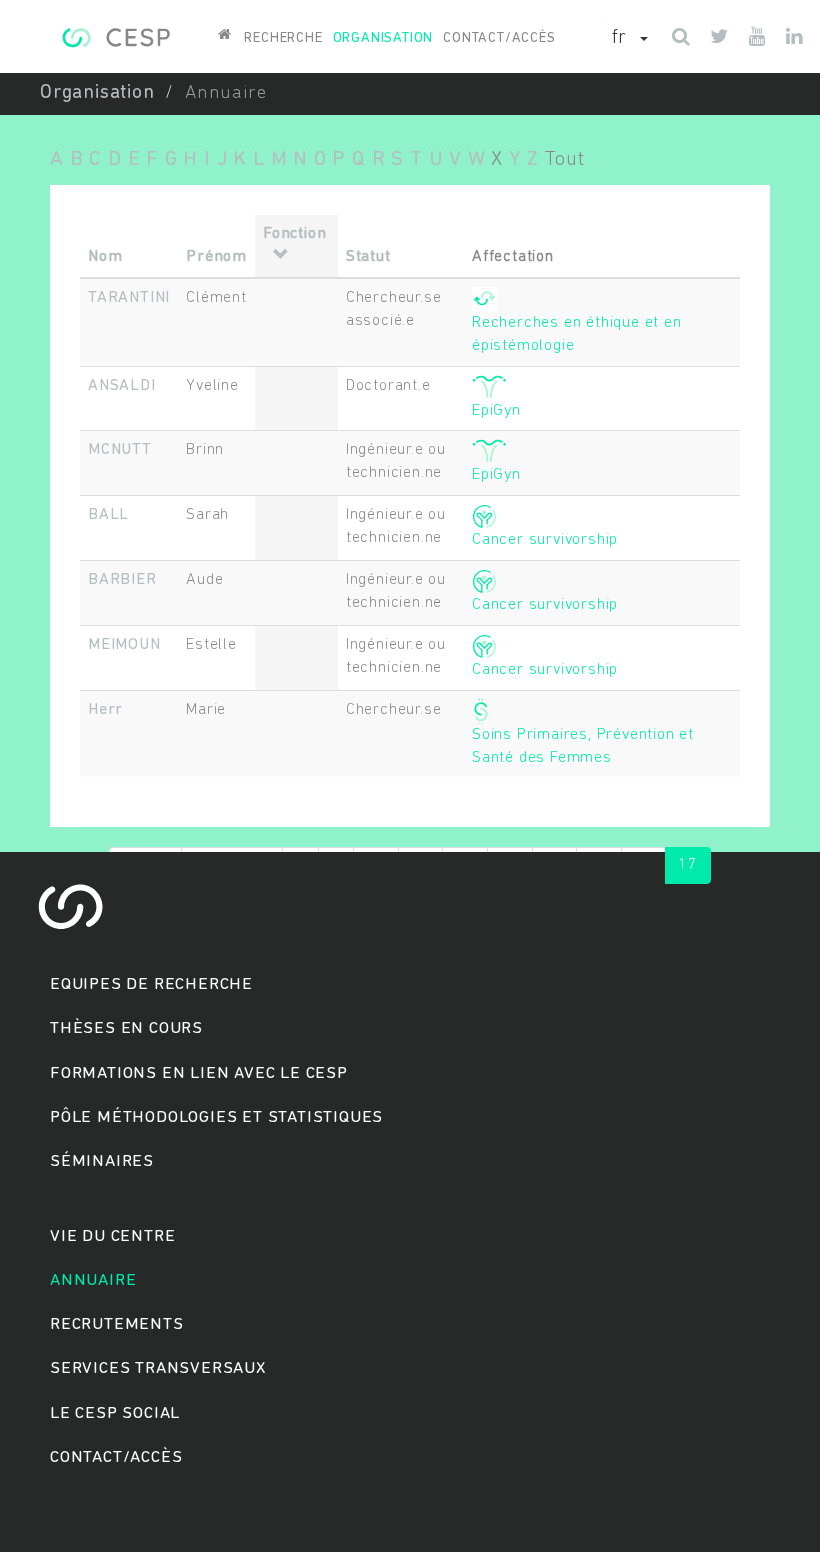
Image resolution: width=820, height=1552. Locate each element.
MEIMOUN (124, 645)
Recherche (283, 38)
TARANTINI (129, 298)
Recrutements (117, 1324)
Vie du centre (112, 1236)
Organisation (383, 38)
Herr (105, 710)
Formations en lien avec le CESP (199, 1073)
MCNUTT (120, 450)
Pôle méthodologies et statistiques (216, 1117)
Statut (368, 257)
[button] (630, 39)
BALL (108, 515)
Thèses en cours (126, 1028)
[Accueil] (115, 35)
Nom (105, 257)
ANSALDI (122, 386)
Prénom (216, 257)
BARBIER (122, 580)
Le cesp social (115, 1413)
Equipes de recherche (151, 984)
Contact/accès (499, 38)
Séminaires (102, 1161)
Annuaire (93, 1280)
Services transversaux (158, 1368)
